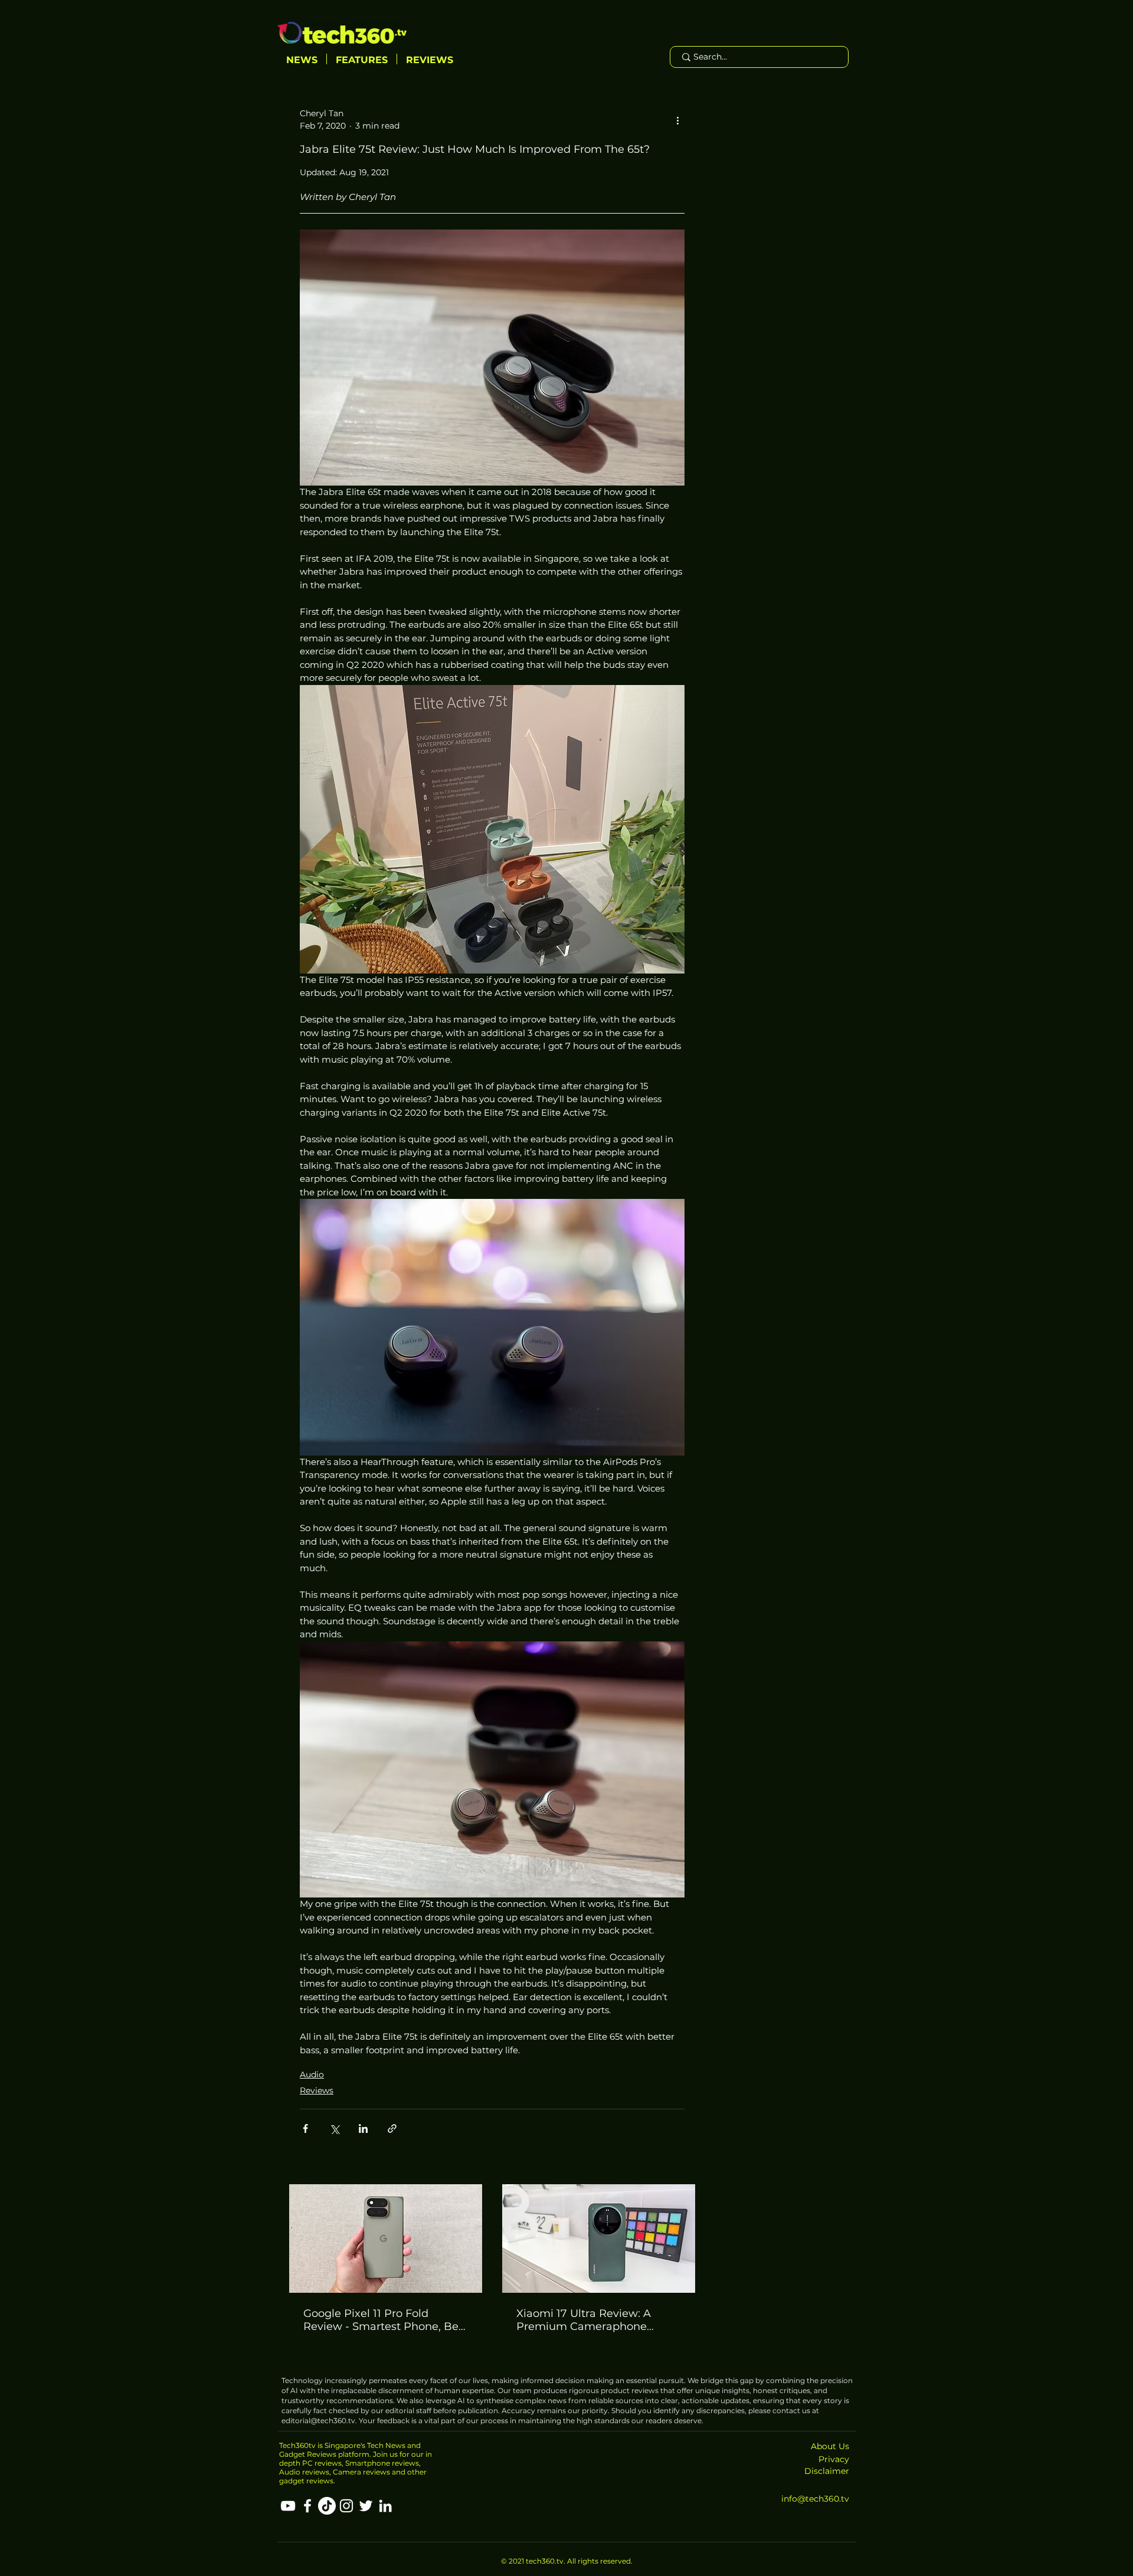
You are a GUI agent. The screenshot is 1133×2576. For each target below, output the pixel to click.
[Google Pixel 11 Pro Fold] (386, 2239)
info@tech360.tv (815, 2499)
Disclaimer (827, 2471)
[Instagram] (346, 2506)
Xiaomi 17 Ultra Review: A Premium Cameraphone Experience (584, 2320)
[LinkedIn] (385, 2506)
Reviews (317, 2090)
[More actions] (677, 120)
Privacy (834, 2459)
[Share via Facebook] (305, 2128)
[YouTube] (288, 2506)
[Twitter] (366, 2506)
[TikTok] (327, 2506)
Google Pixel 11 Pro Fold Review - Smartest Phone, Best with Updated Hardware (386, 2320)
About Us (830, 2446)
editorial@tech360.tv (318, 2421)
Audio (312, 2074)
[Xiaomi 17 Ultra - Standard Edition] (599, 2239)
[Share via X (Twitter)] (334, 2128)
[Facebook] (307, 2506)
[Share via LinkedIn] (363, 2128)
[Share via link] (392, 2128)
